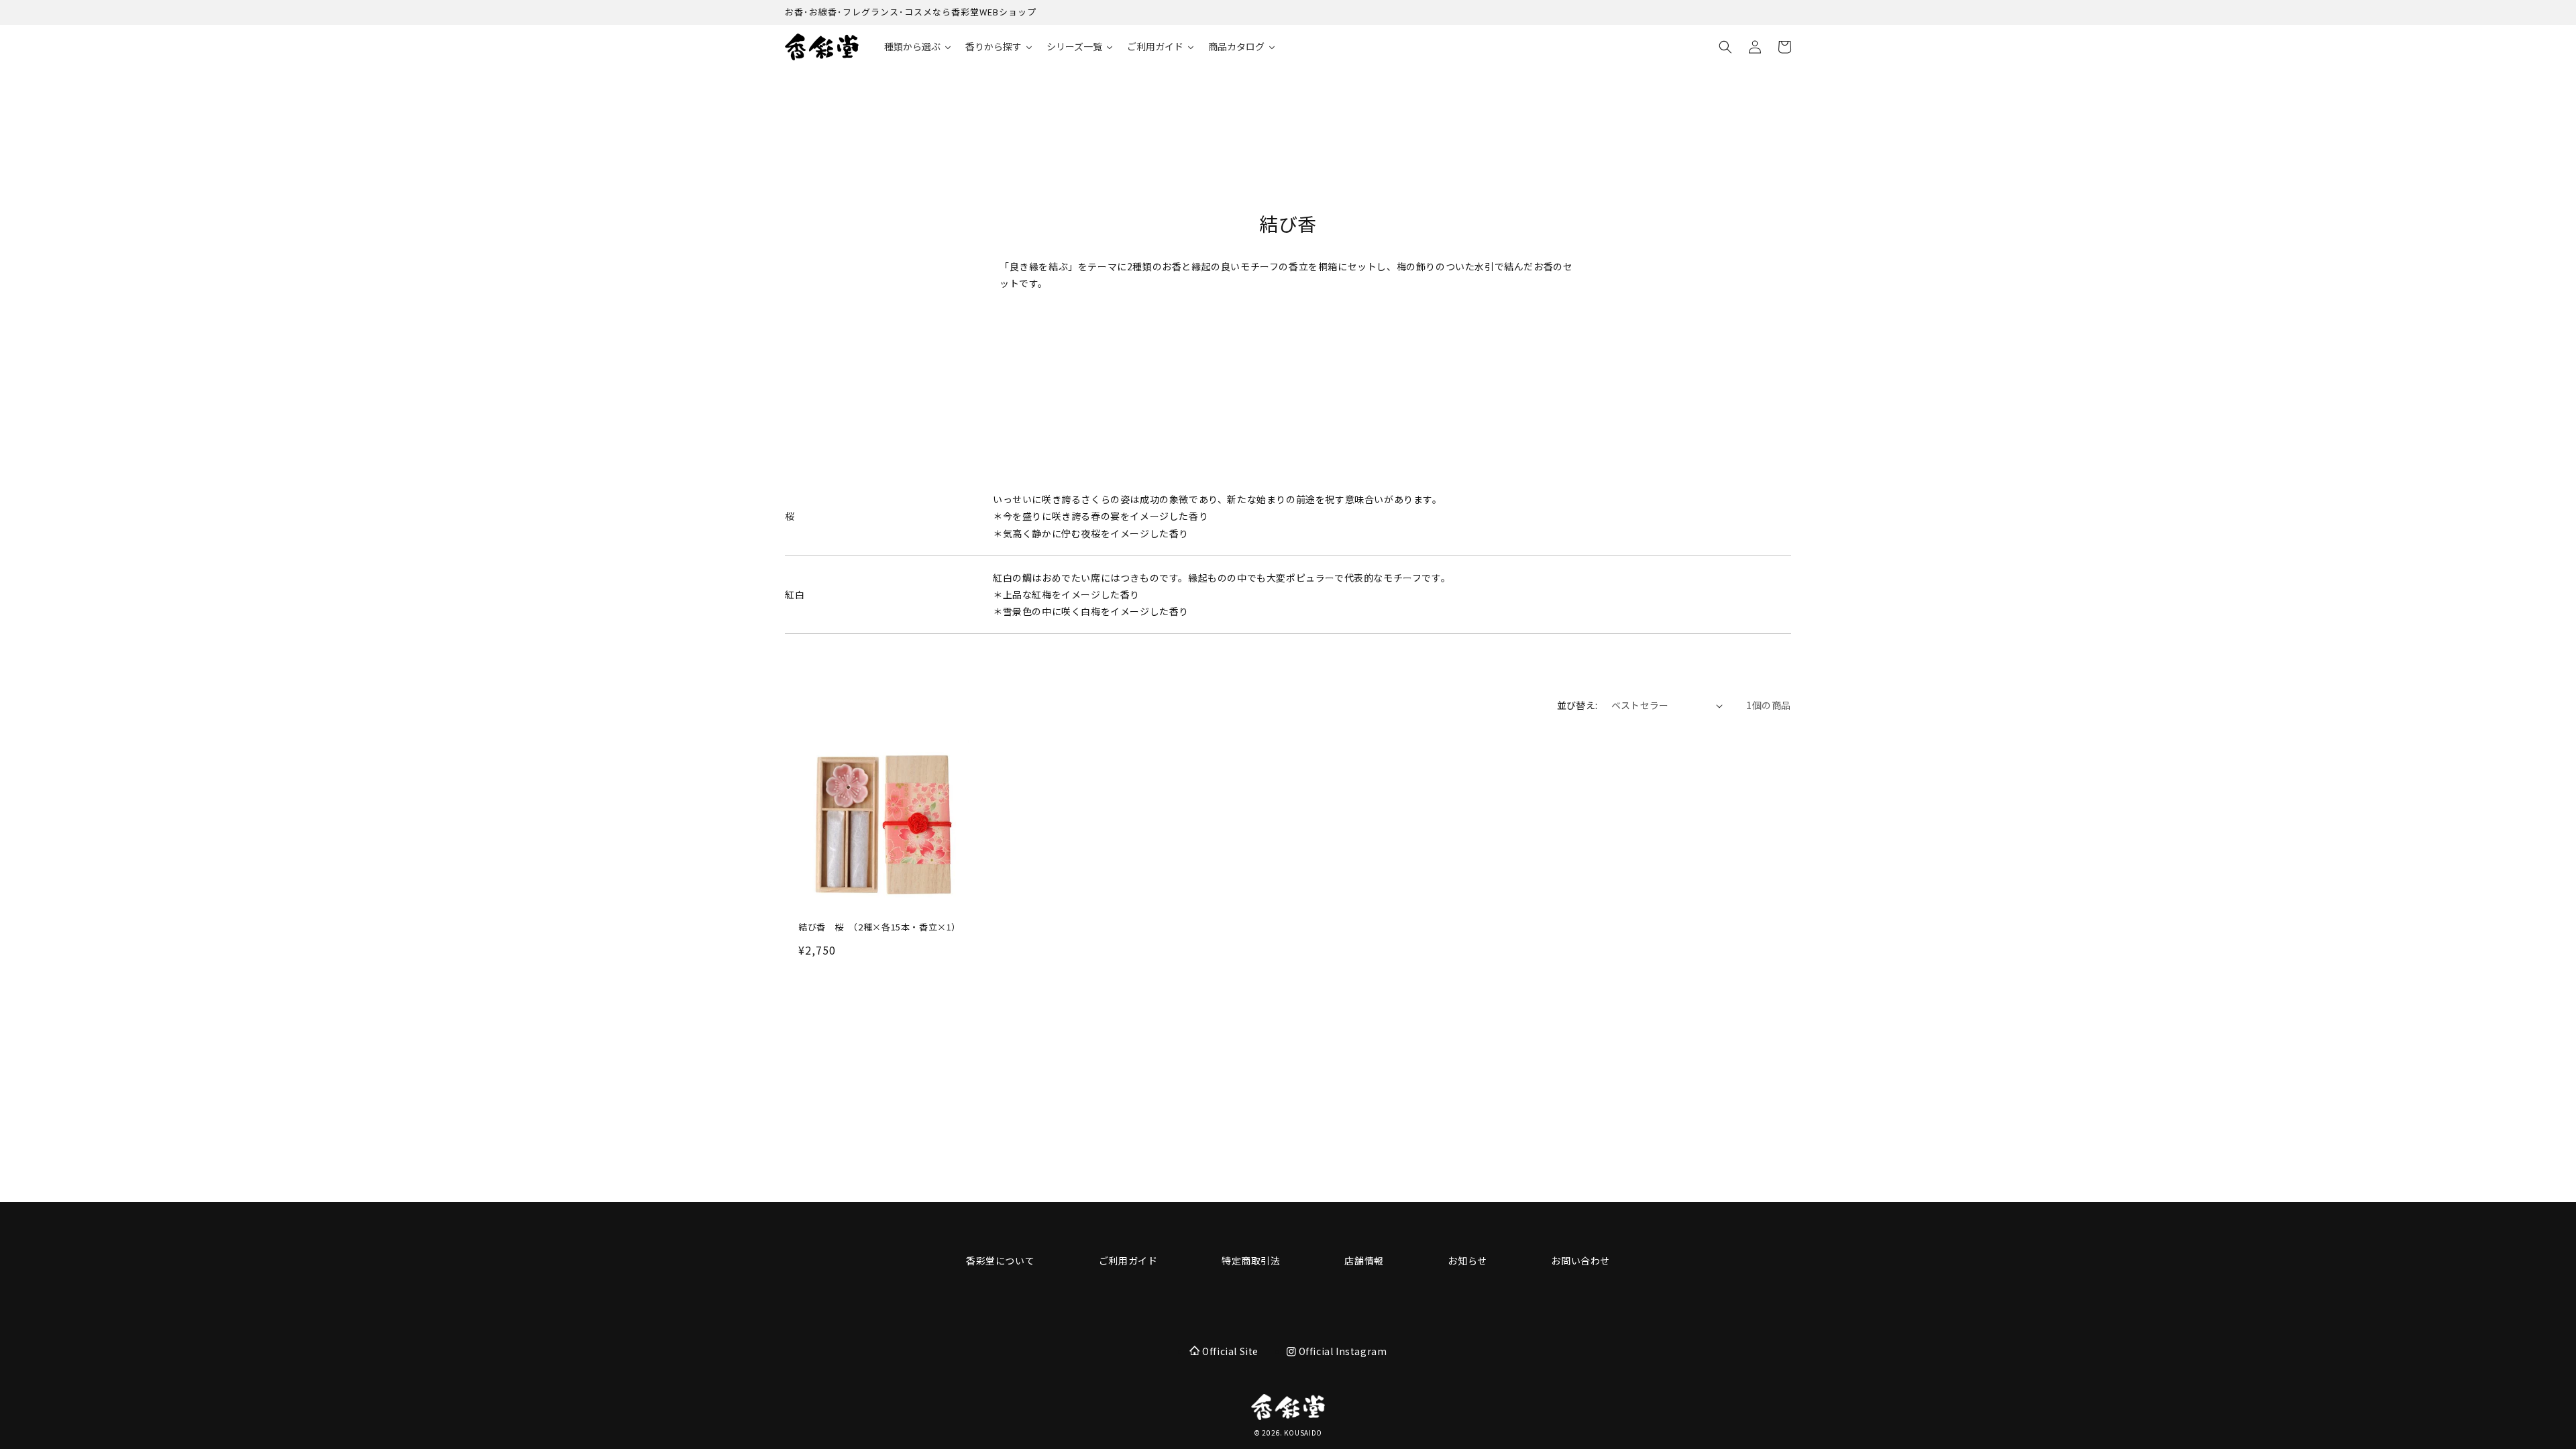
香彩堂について (1000, 1260)
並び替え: (1577, 705)
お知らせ (1467, 1260)
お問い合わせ (1580, 1260)
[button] (1725, 47)
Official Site (1230, 1351)
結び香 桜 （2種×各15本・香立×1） (879, 927)
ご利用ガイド (1128, 1260)
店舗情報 (1364, 1260)
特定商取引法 (1251, 1260)
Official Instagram (1341, 1351)
